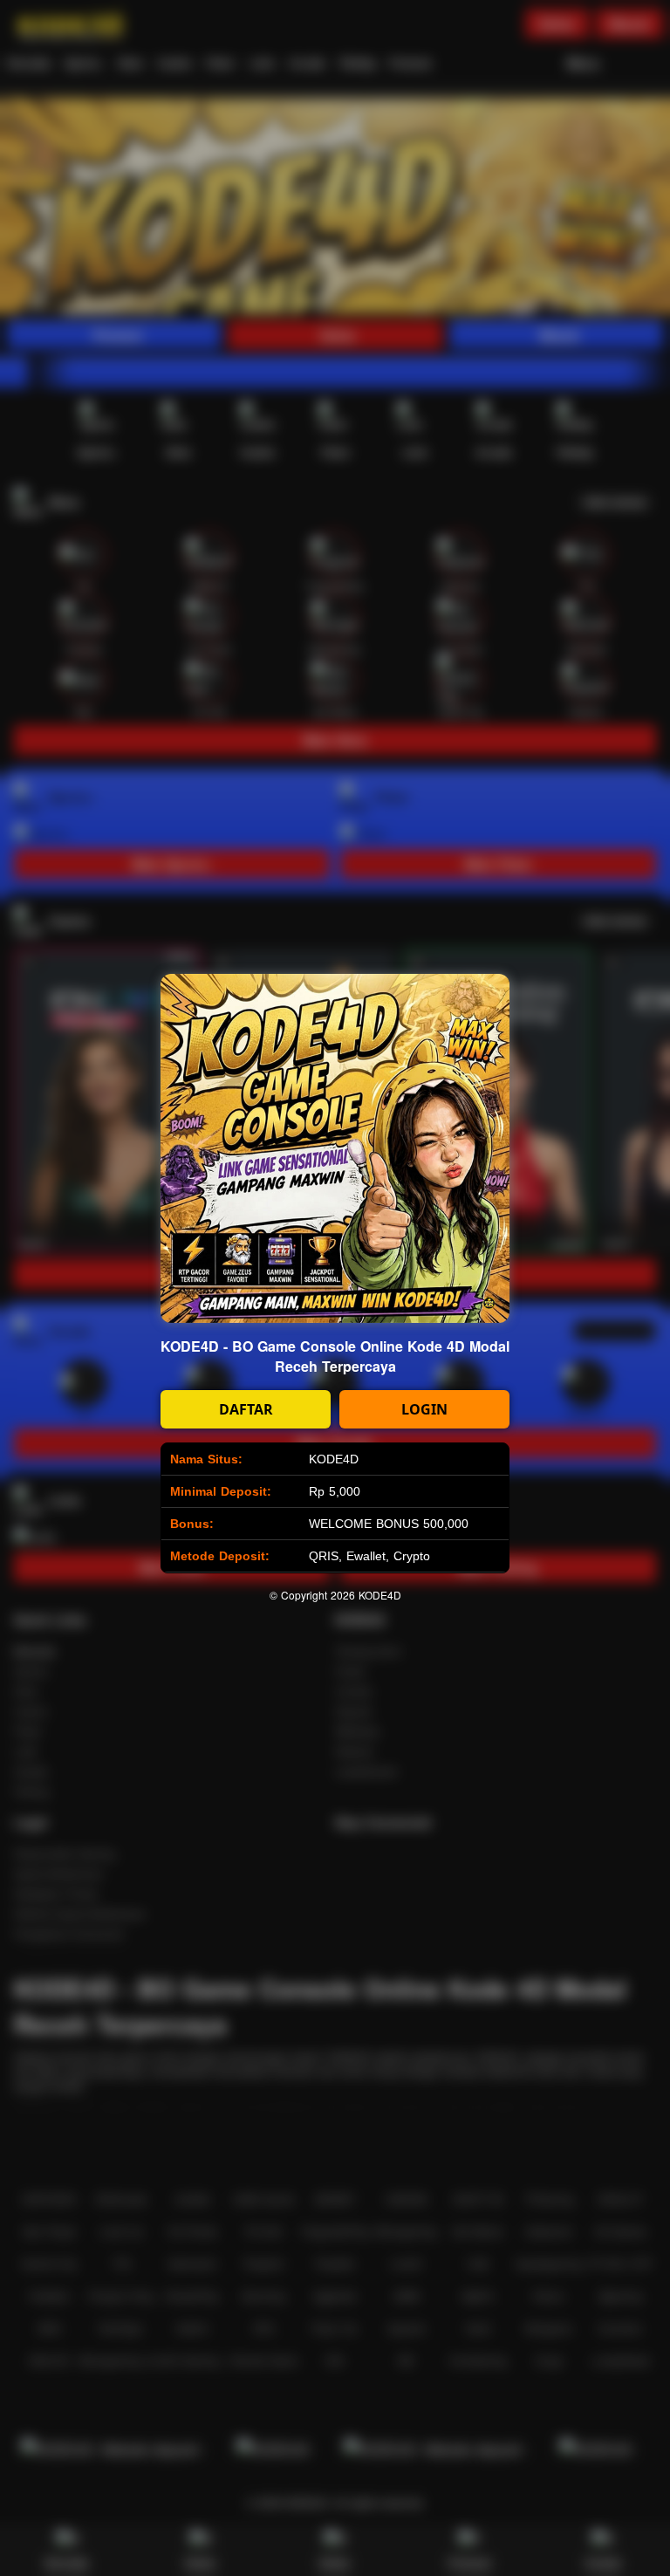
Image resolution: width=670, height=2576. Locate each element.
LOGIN (424, 1409)
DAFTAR (246, 1409)
